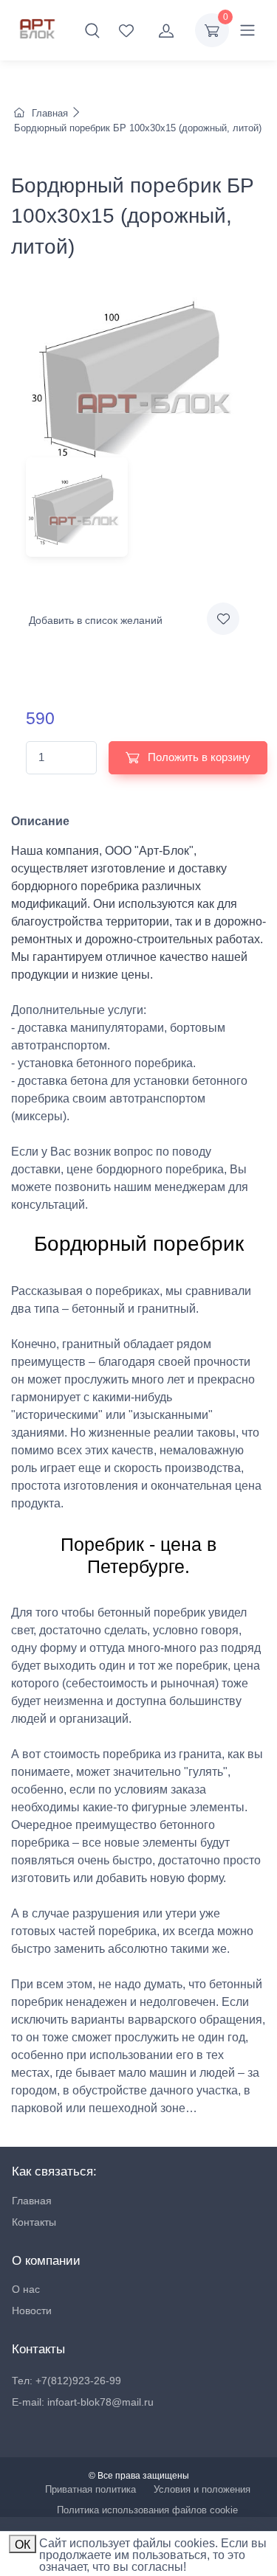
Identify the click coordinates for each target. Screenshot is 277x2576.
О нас (26, 2289)
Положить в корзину (198, 757)
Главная (50, 113)
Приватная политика (90, 2489)
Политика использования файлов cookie (147, 2510)
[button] (92, 30)
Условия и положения (202, 2489)
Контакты (34, 2222)
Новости (32, 2311)
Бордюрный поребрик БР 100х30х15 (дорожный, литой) (136, 128)
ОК (23, 2545)
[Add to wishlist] (223, 619)
